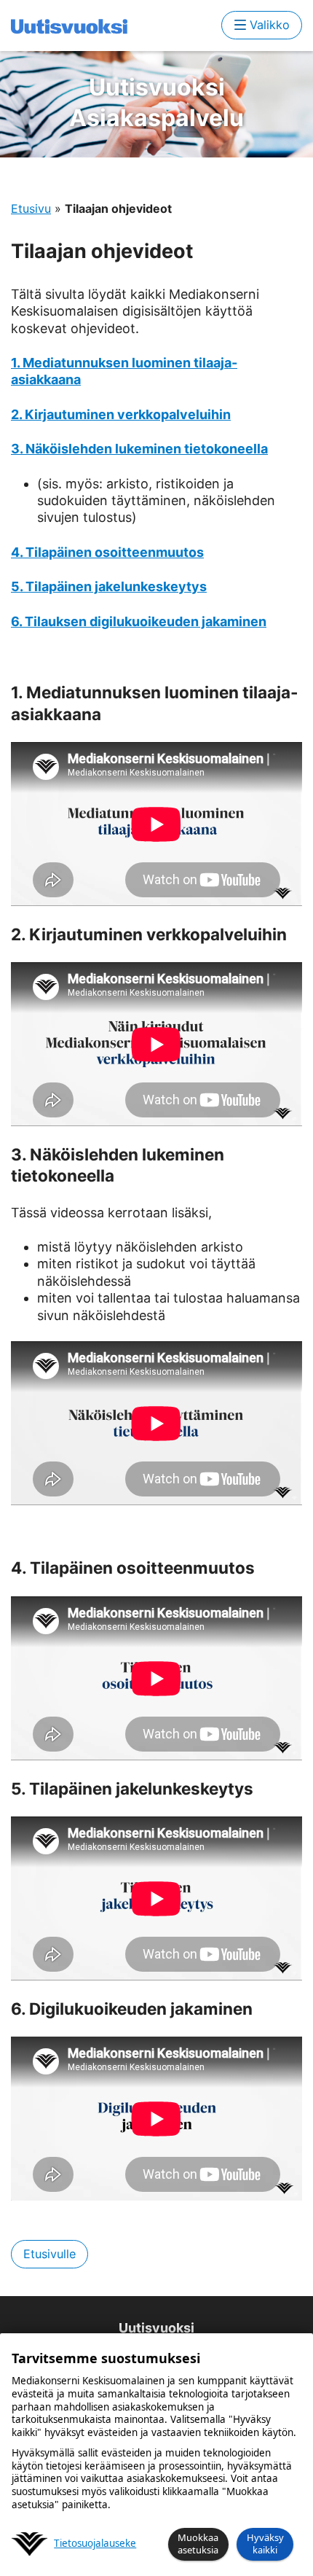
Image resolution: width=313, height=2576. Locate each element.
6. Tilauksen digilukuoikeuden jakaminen (139, 621)
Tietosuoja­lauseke (95, 2544)
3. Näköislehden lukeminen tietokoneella (139, 449)
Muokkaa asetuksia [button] (198, 2544)
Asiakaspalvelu (156, 102)
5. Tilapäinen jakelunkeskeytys (109, 586)
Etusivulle (49, 2254)
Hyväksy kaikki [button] (265, 2544)
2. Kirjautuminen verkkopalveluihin (121, 414)
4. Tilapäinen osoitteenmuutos (107, 552)
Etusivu (31, 208)
